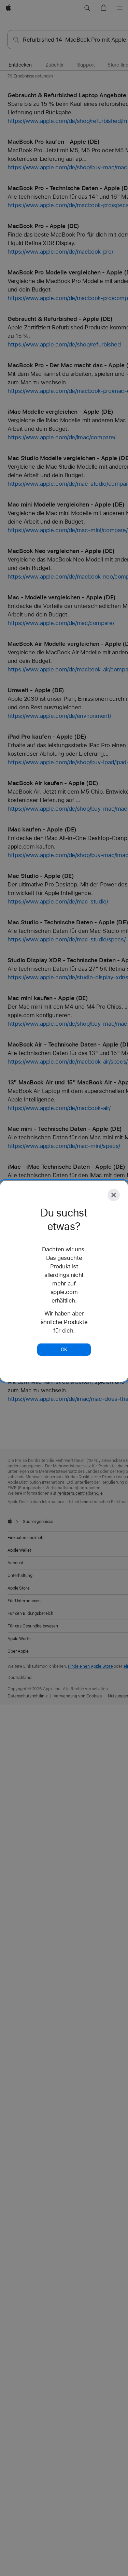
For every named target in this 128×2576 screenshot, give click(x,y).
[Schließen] (114, 1195)
